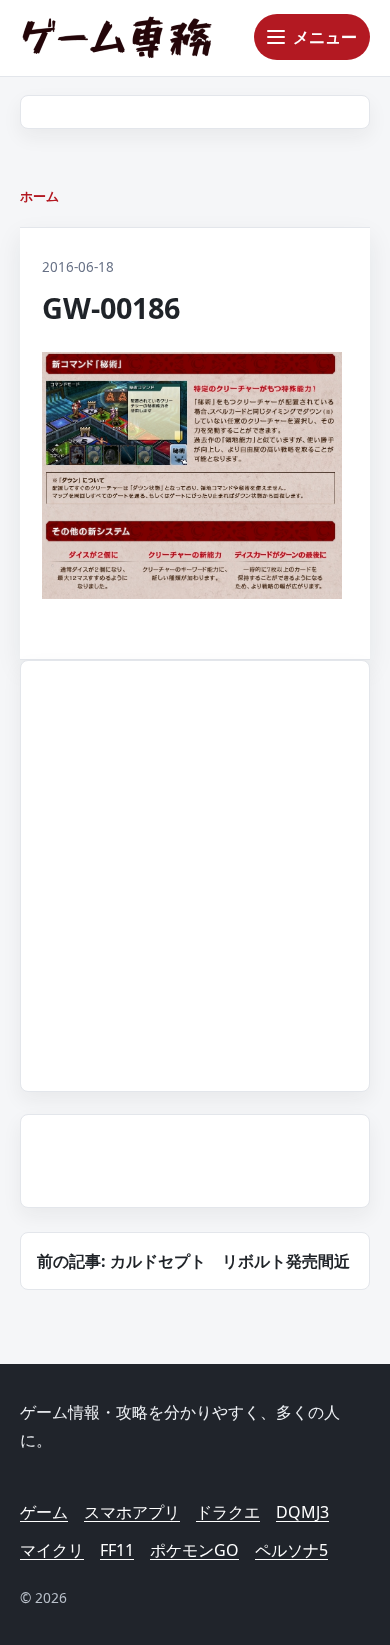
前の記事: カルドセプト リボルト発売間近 (193, 1261)
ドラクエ (228, 1512)
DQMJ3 (302, 1512)
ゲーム (44, 1512)
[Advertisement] (195, 872)
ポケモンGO (194, 1550)
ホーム (39, 196)
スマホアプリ (132, 1512)
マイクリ (52, 1550)
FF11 (117, 1550)
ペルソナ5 (291, 1550)
